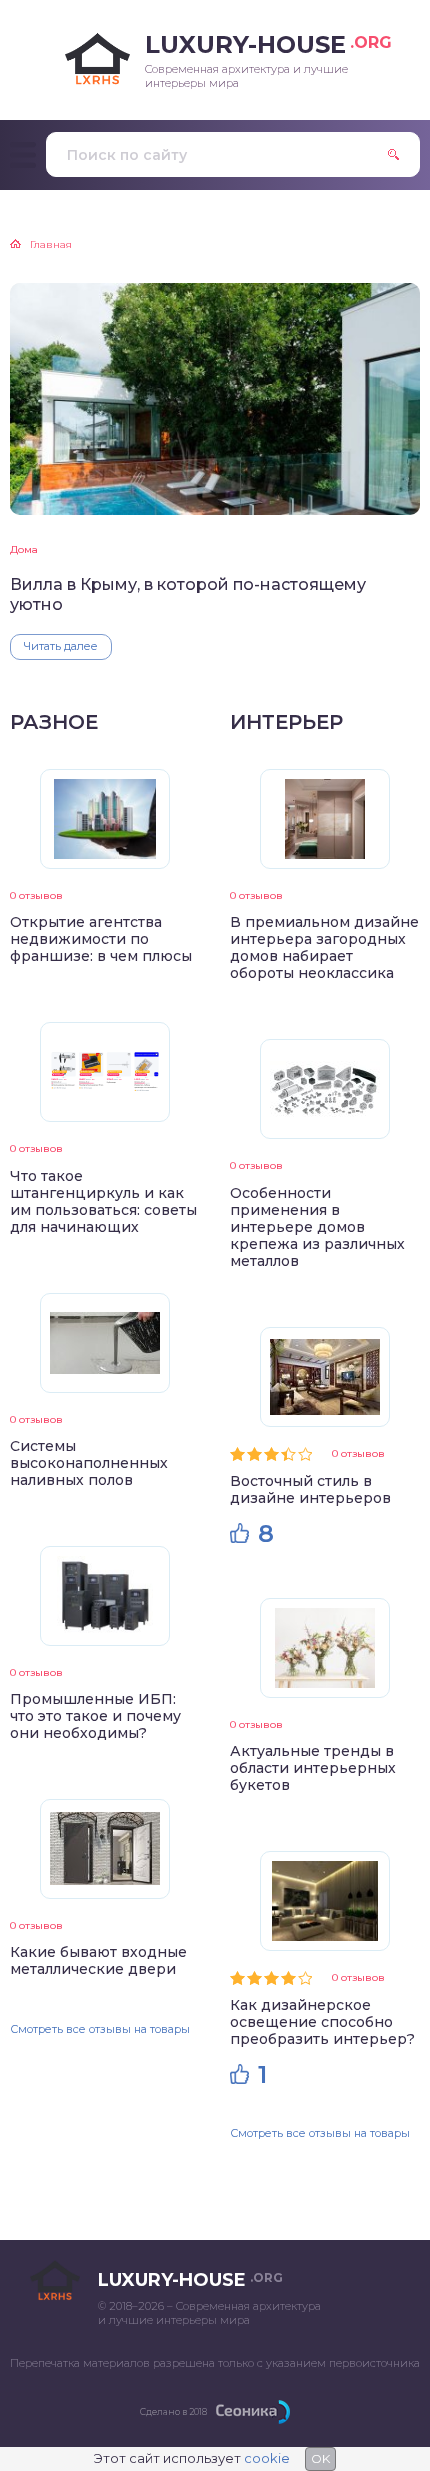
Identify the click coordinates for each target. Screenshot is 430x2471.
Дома (24, 549)
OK (320, 2458)
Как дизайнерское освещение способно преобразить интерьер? (322, 2022)
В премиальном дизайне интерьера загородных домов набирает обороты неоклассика (324, 947)
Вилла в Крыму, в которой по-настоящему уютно (188, 594)
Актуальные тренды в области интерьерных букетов (313, 1768)
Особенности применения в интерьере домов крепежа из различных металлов (317, 1227)
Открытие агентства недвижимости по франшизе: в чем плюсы (101, 939)
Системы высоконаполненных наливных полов (89, 1463)
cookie (267, 2458)
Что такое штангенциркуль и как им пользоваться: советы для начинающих (103, 1201)
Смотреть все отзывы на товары (100, 2029)
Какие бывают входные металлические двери (98, 1960)
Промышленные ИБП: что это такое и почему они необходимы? (95, 1716)
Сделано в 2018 (173, 2411)
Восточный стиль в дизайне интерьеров (310, 1489)
